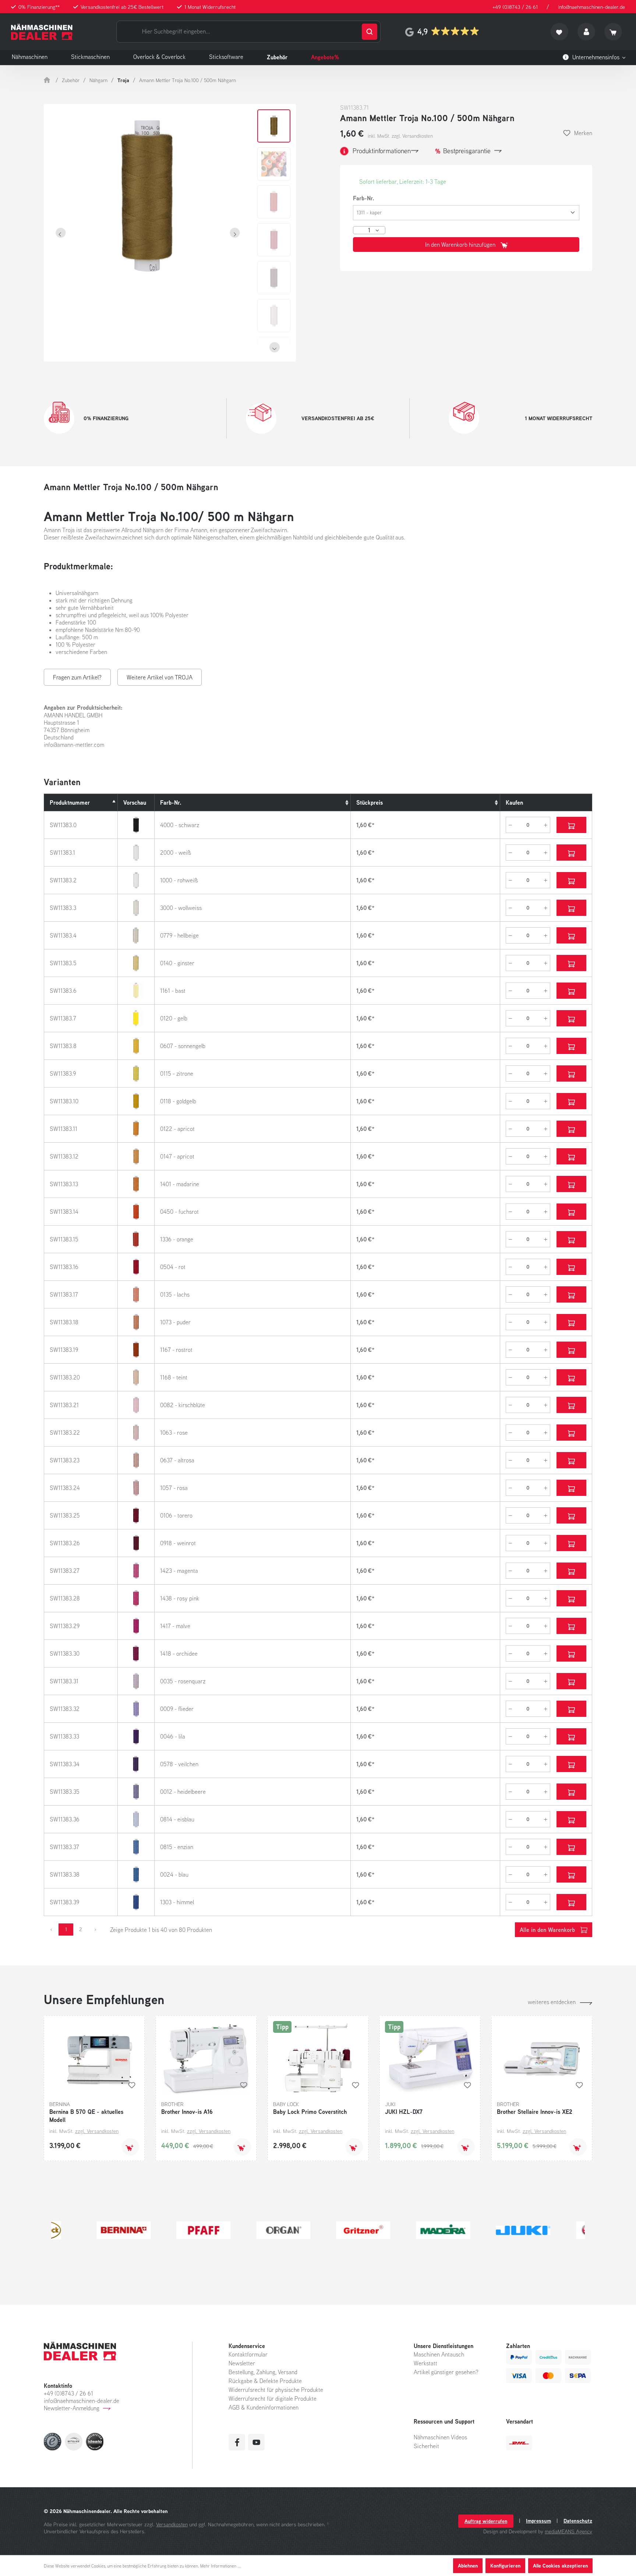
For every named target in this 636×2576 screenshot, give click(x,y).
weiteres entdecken (552, 2002)
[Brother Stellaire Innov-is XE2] (542, 2058)
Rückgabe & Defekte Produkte (265, 2381)
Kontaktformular (248, 2354)
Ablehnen (468, 2566)
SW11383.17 (64, 1294)
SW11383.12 (64, 1156)
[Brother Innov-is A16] (206, 2058)
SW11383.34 (65, 1764)
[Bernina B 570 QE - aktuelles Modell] (94, 2058)
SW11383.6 (63, 991)
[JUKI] (478, 2230)
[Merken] (132, 2085)
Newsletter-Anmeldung (72, 2408)
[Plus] (546, 825)
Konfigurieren (505, 2566)
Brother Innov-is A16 (187, 2112)
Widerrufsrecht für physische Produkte (276, 2390)
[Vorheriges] (61, 233)
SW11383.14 (64, 1212)
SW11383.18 (64, 1322)
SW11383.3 (63, 908)
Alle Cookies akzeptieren (560, 2566)
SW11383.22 (65, 1433)
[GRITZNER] (318, 2230)
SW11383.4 (63, 935)
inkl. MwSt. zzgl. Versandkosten (400, 136)
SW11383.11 (63, 1129)
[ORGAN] (238, 2230)
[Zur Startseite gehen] (42, 32)
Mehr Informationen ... (220, 2566)
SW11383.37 (64, 1847)
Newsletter (242, 2363)
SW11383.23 (65, 1460)
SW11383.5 (63, 963)
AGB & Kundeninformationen (264, 2407)
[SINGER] (558, 2230)
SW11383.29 (65, 1626)
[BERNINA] (78, 2230)
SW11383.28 (65, 1598)
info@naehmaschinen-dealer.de (591, 7)
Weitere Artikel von (160, 677)
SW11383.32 (65, 1709)
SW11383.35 (65, 1792)
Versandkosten (172, 2524)
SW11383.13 (64, 1184)
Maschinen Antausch (439, 2354)
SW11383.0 (63, 825)
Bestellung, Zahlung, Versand (263, 2372)
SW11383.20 (65, 1377)
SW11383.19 (64, 1350)
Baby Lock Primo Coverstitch (310, 2112)
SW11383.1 (62, 853)
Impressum (538, 2521)
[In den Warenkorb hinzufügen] (571, 825)
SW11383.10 (64, 1101)
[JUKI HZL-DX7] (430, 2058)
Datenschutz (578, 2521)
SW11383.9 (63, 1073)
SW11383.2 (63, 880)
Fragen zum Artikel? (77, 677)
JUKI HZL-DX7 (404, 2112)
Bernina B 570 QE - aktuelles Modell (86, 2116)
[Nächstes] (235, 233)
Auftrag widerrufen (486, 2521)
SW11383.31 (64, 1681)
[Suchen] (370, 32)
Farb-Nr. (364, 198)
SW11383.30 (65, 1654)
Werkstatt (425, 2363)
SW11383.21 (64, 1405)
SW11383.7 (63, 1018)
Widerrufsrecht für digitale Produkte (273, 2398)
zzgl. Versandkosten (97, 2131)
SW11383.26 (65, 1543)
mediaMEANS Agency (568, 2531)
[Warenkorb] (613, 32)
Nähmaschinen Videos (440, 2437)
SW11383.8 (63, 1046)
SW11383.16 (64, 1267)
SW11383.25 (65, 1515)
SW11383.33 (64, 1736)
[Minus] (510, 825)
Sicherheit (426, 2446)
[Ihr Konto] (586, 32)
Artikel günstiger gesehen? (446, 2372)
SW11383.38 (65, 1874)
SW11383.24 (65, 1488)
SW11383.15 (64, 1239)
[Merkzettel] (559, 32)
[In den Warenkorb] (130, 2147)
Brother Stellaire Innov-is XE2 (535, 2112)
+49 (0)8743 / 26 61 (515, 7)
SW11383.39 (64, 1902)
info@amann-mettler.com (74, 745)
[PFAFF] (158, 2230)
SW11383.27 (65, 1571)
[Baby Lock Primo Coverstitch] (318, 2058)
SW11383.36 (65, 1819)
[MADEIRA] (398, 2230)
